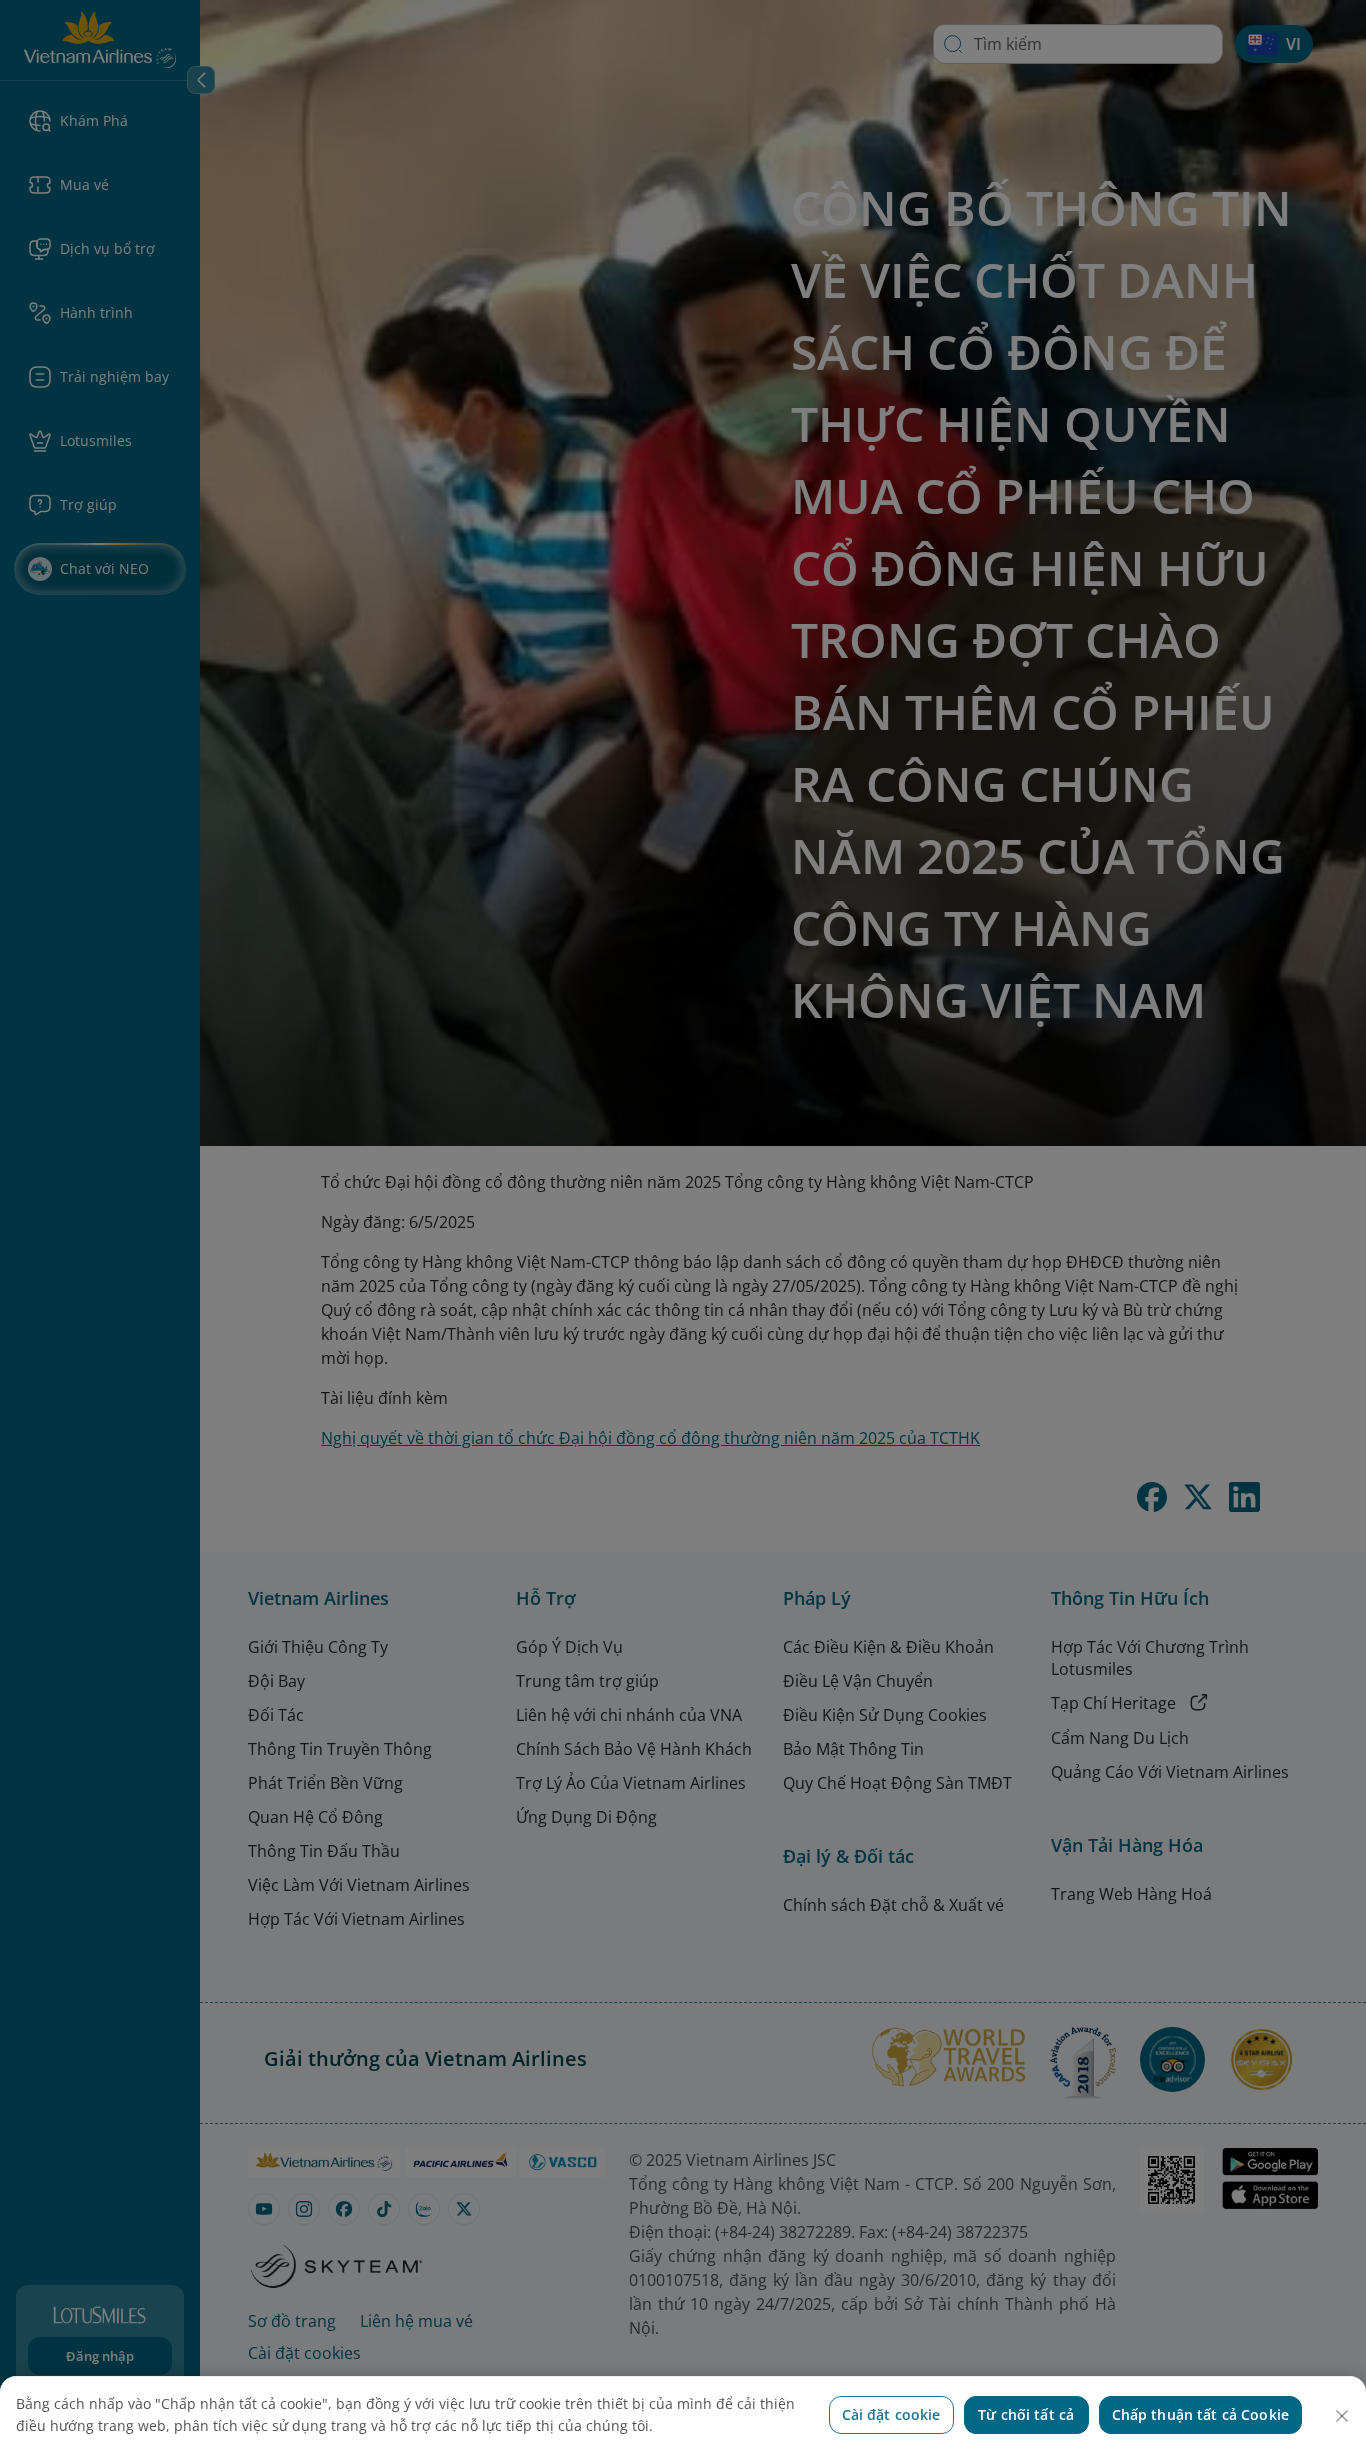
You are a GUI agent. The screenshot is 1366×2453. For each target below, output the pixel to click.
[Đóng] (1342, 2416)
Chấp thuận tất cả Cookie (1200, 2414)
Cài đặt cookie (891, 2414)
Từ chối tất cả (1026, 2414)
